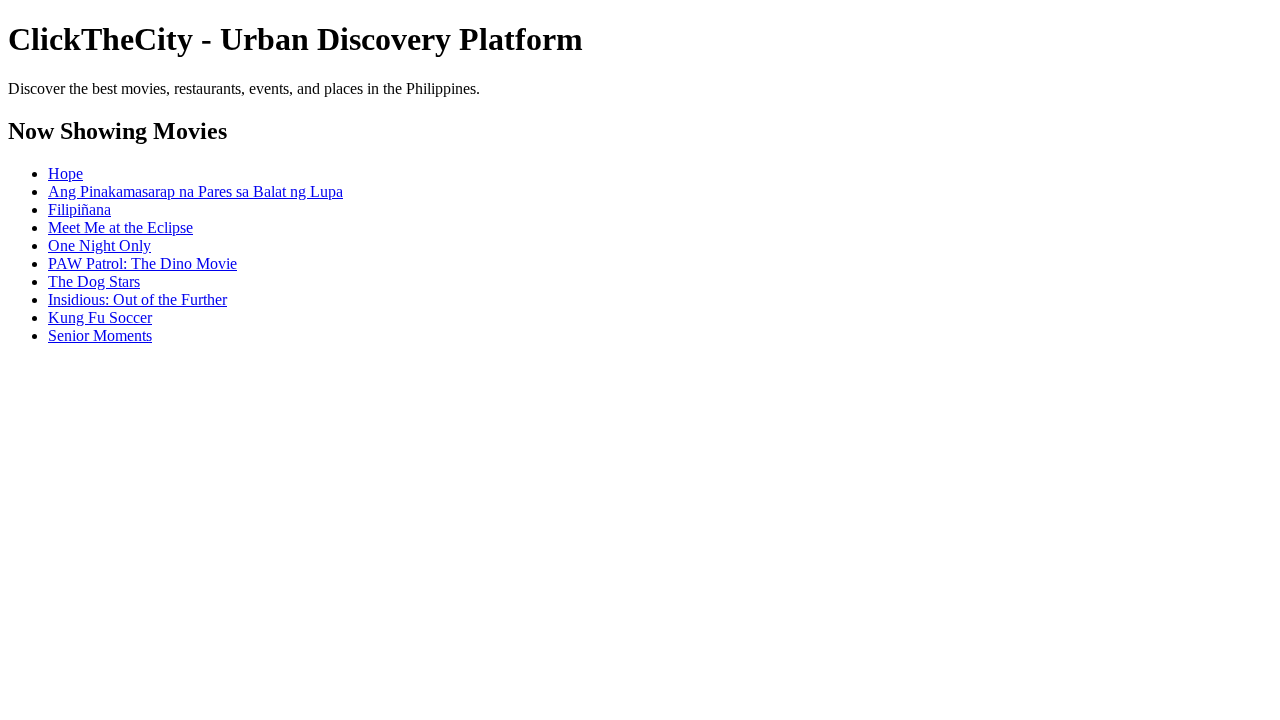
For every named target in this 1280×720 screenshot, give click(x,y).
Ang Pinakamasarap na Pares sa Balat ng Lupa (195, 191)
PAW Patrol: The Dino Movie (142, 263)
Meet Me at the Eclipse (120, 227)
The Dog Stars (94, 281)
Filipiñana (79, 209)
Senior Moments (100, 335)
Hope (65, 173)
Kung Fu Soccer (100, 317)
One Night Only (99, 245)
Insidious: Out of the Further (137, 299)
